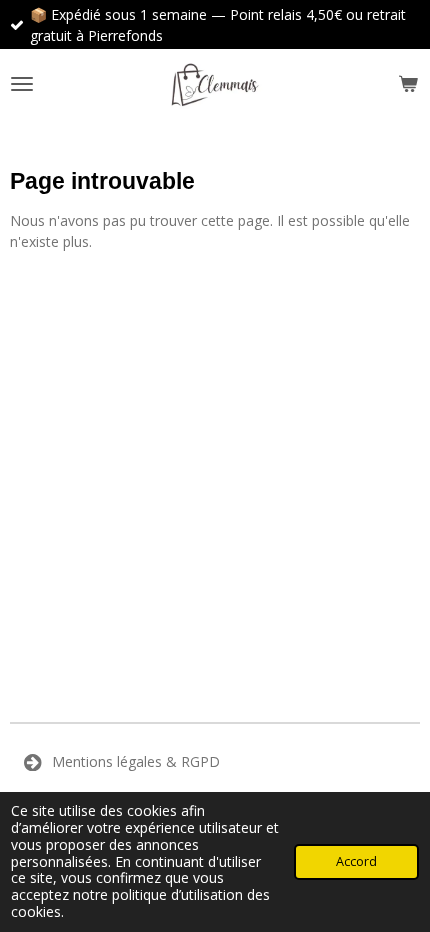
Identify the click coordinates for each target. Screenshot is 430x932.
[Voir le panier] (408, 84)
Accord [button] (356, 861)
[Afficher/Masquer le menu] (22, 84)
